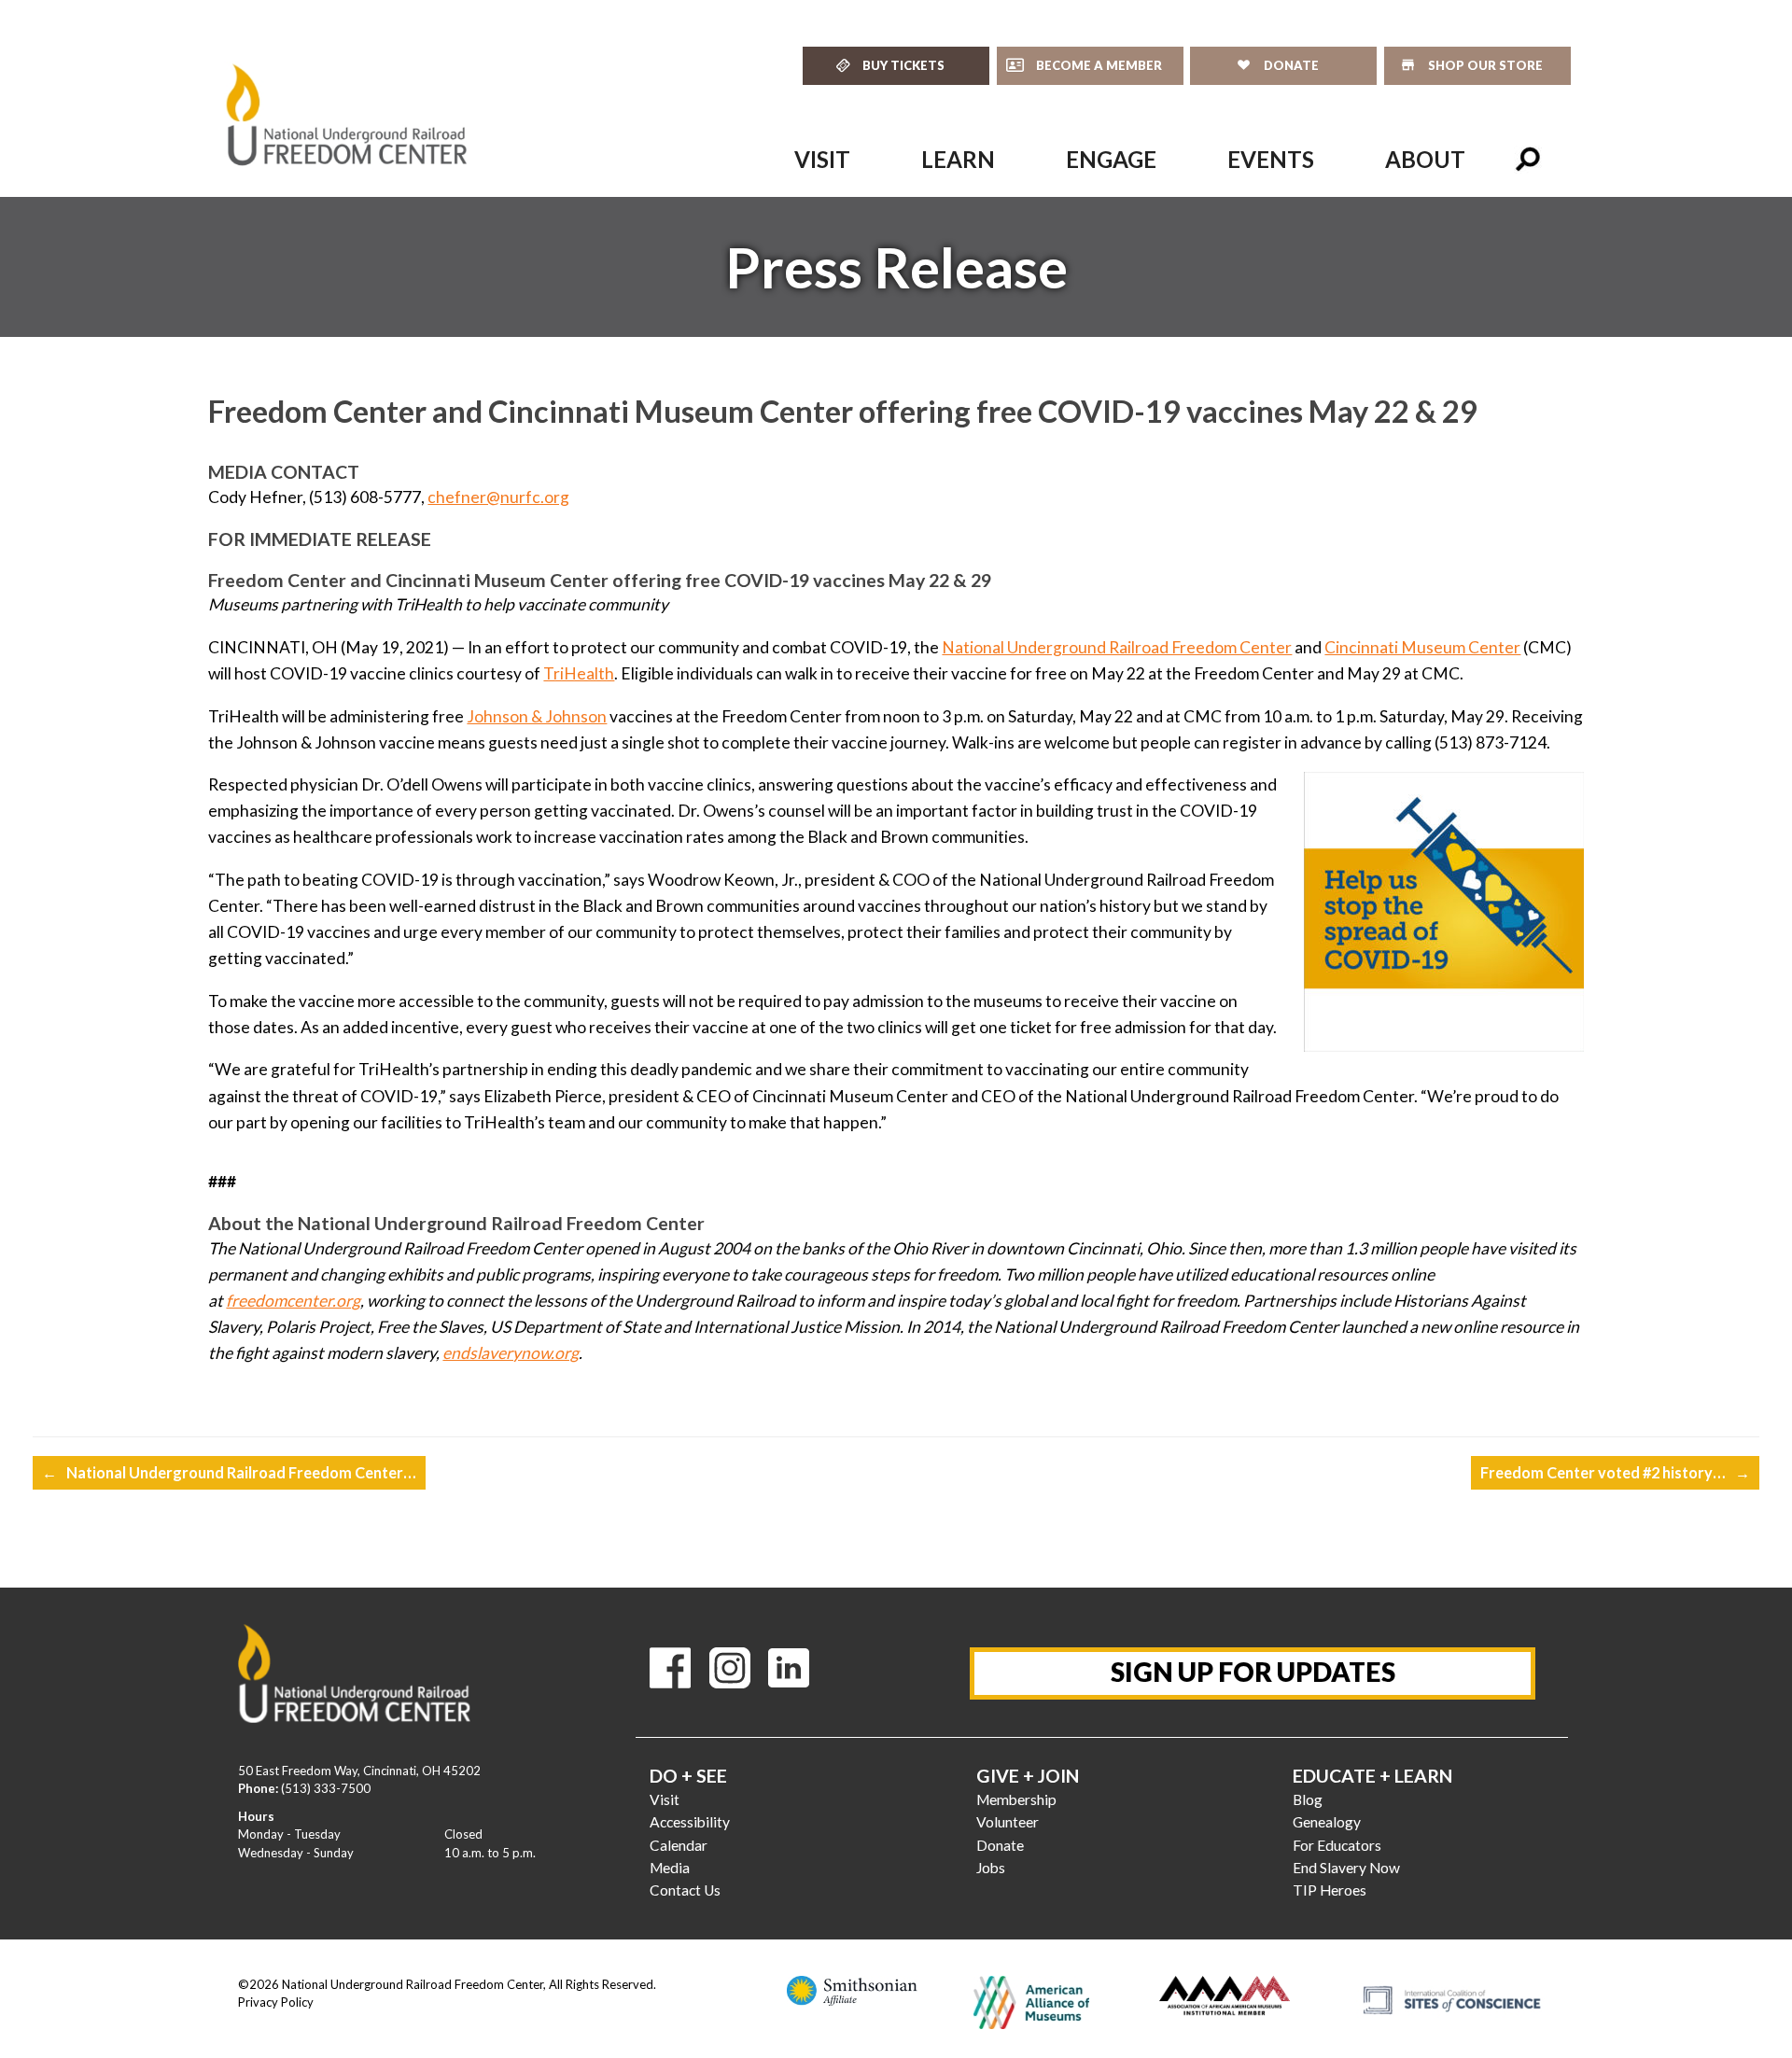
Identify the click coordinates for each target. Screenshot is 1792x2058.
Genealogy (1327, 1822)
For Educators (1337, 1845)
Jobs (991, 1868)
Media (670, 1868)
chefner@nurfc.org (498, 497)
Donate (1000, 1845)
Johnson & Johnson (537, 716)
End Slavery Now (1346, 1868)
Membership (1016, 1799)
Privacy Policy (276, 2002)
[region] (896, 267)
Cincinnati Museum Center (1422, 647)
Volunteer (1008, 1822)
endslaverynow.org (511, 1353)
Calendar (679, 1845)
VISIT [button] (822, 159)
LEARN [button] (958, 159)
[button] (1528, 160)
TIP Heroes (1330, 1890)
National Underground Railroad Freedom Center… (229, 1472)
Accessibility (690, 1822)
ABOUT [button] (1425, 159)
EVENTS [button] (1271, 159)
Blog (1308, 1799)
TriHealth (579, 673)
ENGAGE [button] (1111, 159)
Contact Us (685, 1890)
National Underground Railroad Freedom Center (1117, 647)
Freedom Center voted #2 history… (1615, 1472)
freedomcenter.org (293, 1301)
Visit (665, 1799)
